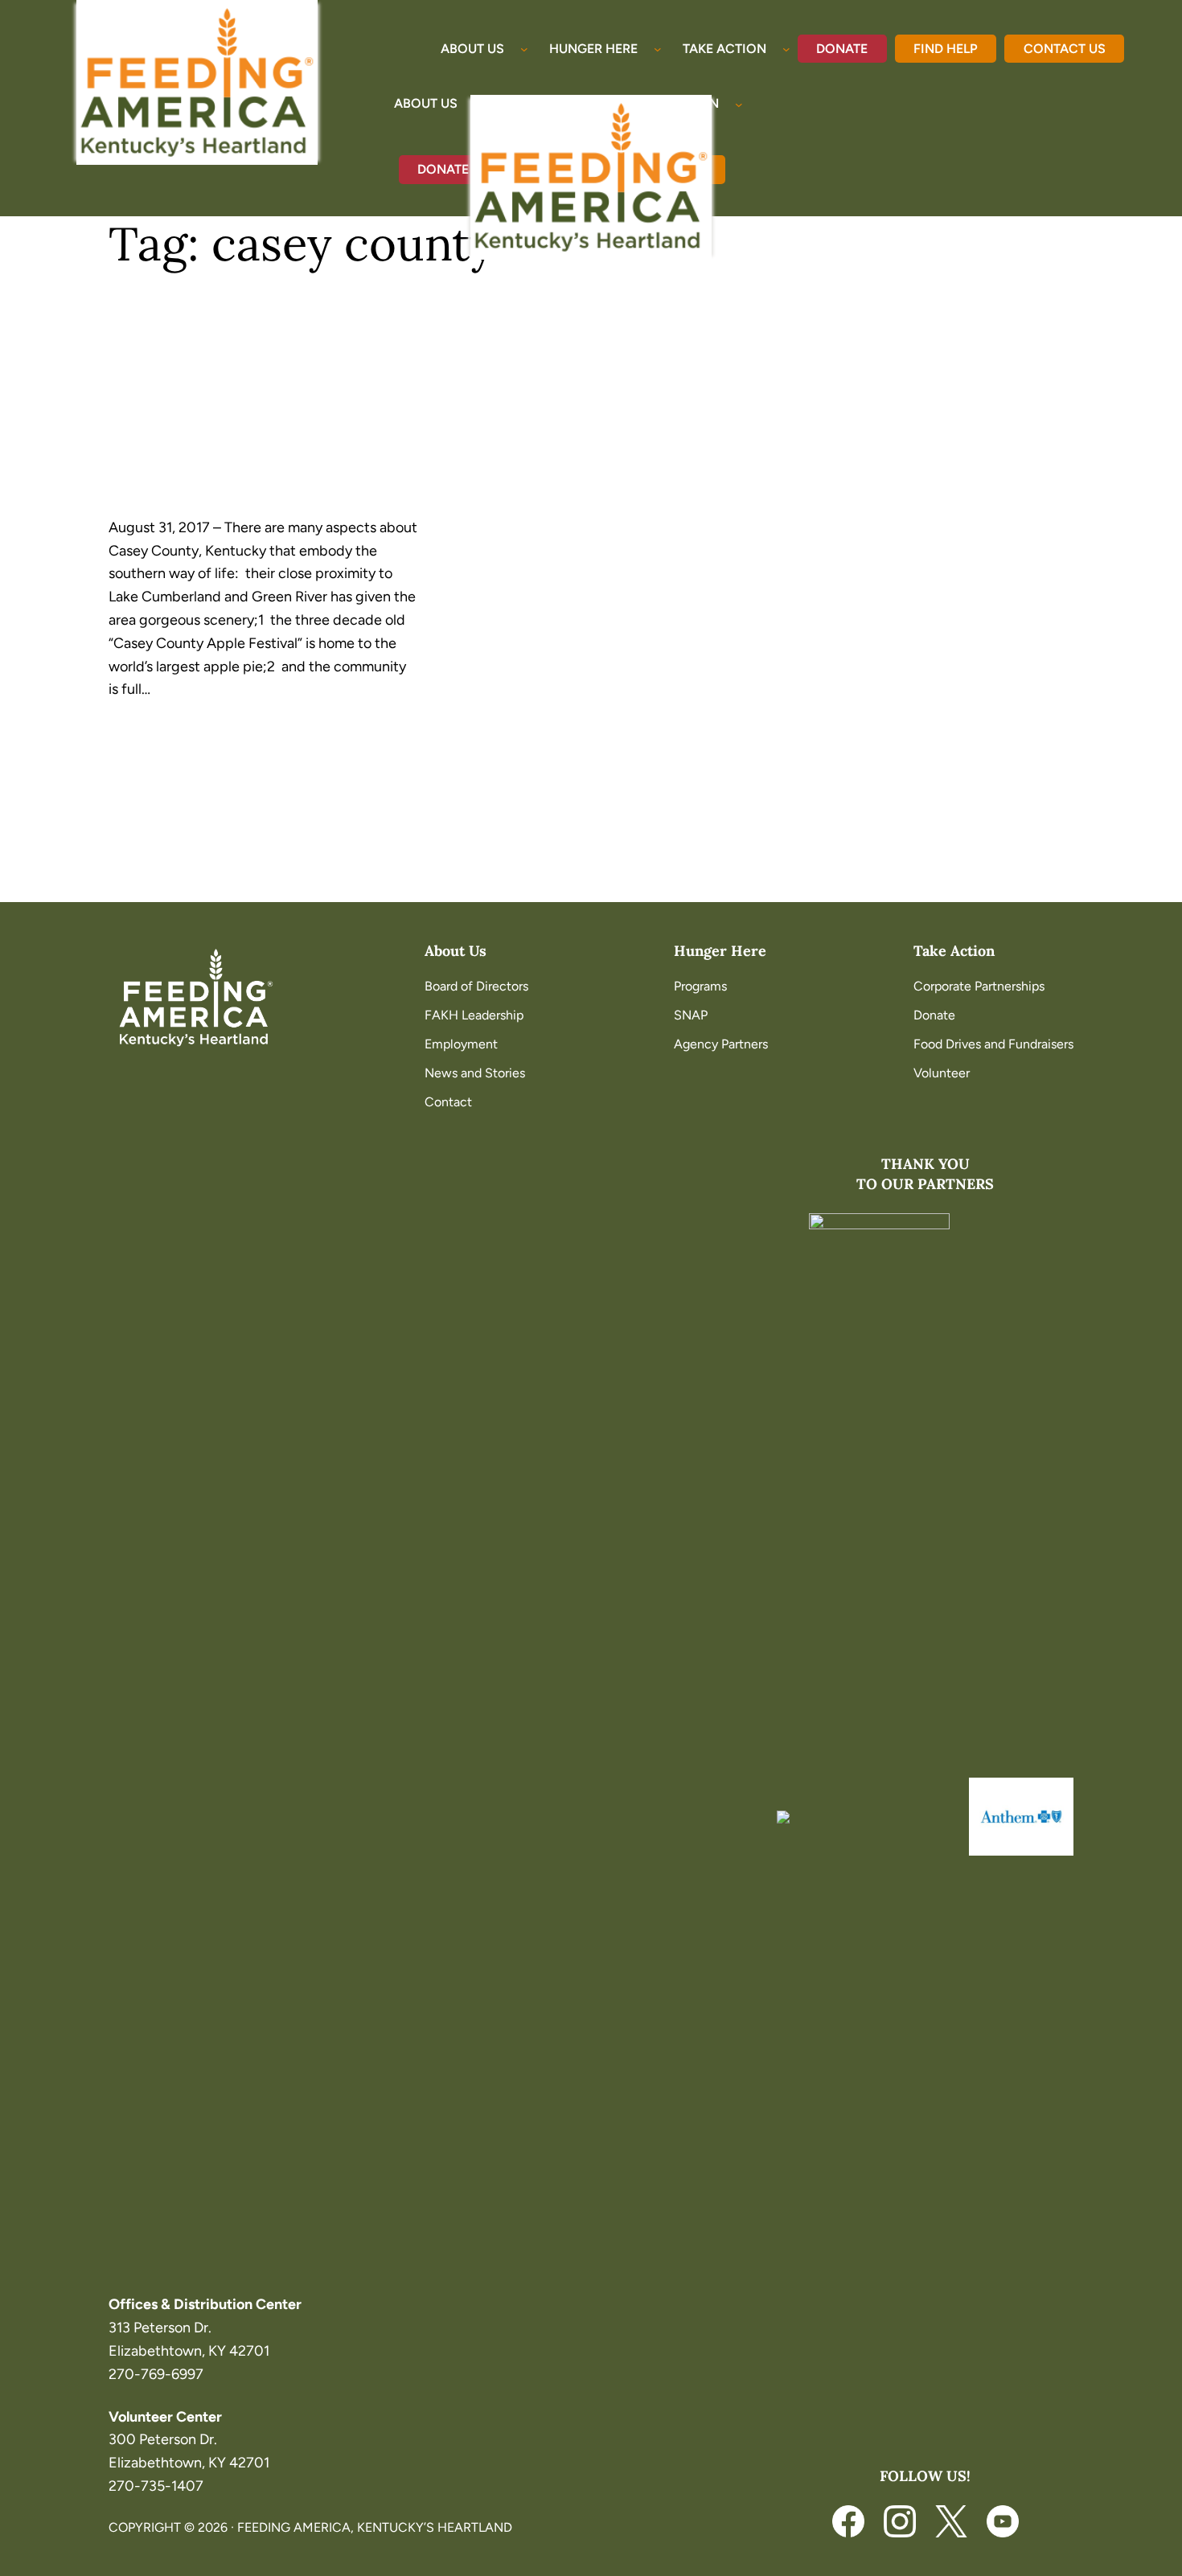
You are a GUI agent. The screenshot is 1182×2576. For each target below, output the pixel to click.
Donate (842, 49)
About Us (456, 951)
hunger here (720, 951)
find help (946, 49)
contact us (1065, 49)
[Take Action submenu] (786, 49)
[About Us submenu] (524, 49)
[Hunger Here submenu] (658, 49)
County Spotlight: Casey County (242, 422)
